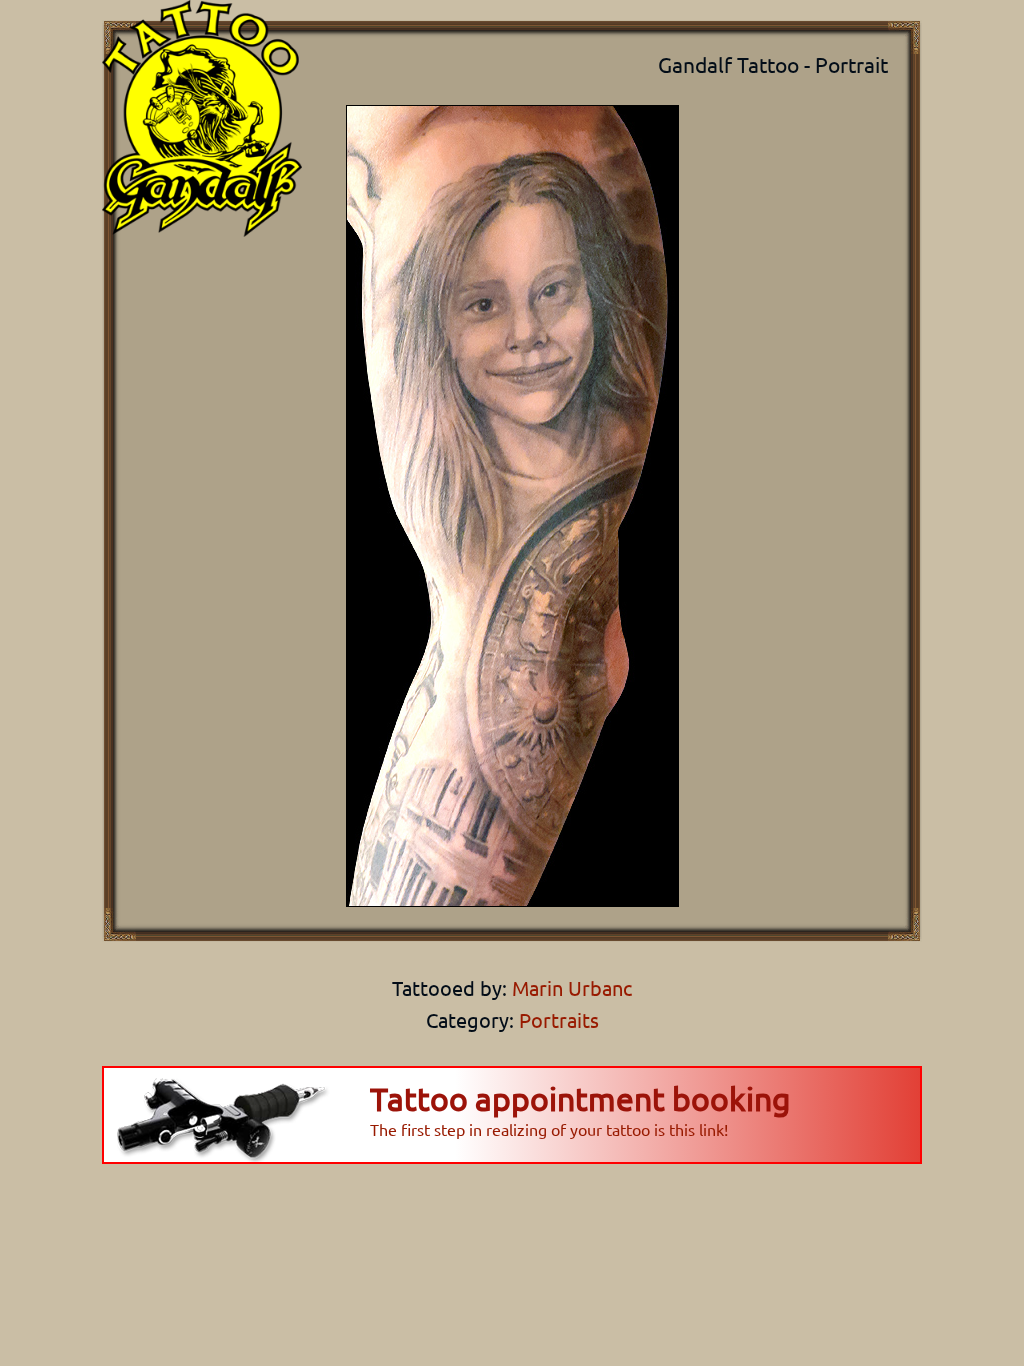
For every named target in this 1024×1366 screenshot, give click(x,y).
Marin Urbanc (569, 987)
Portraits (559, 1019)
